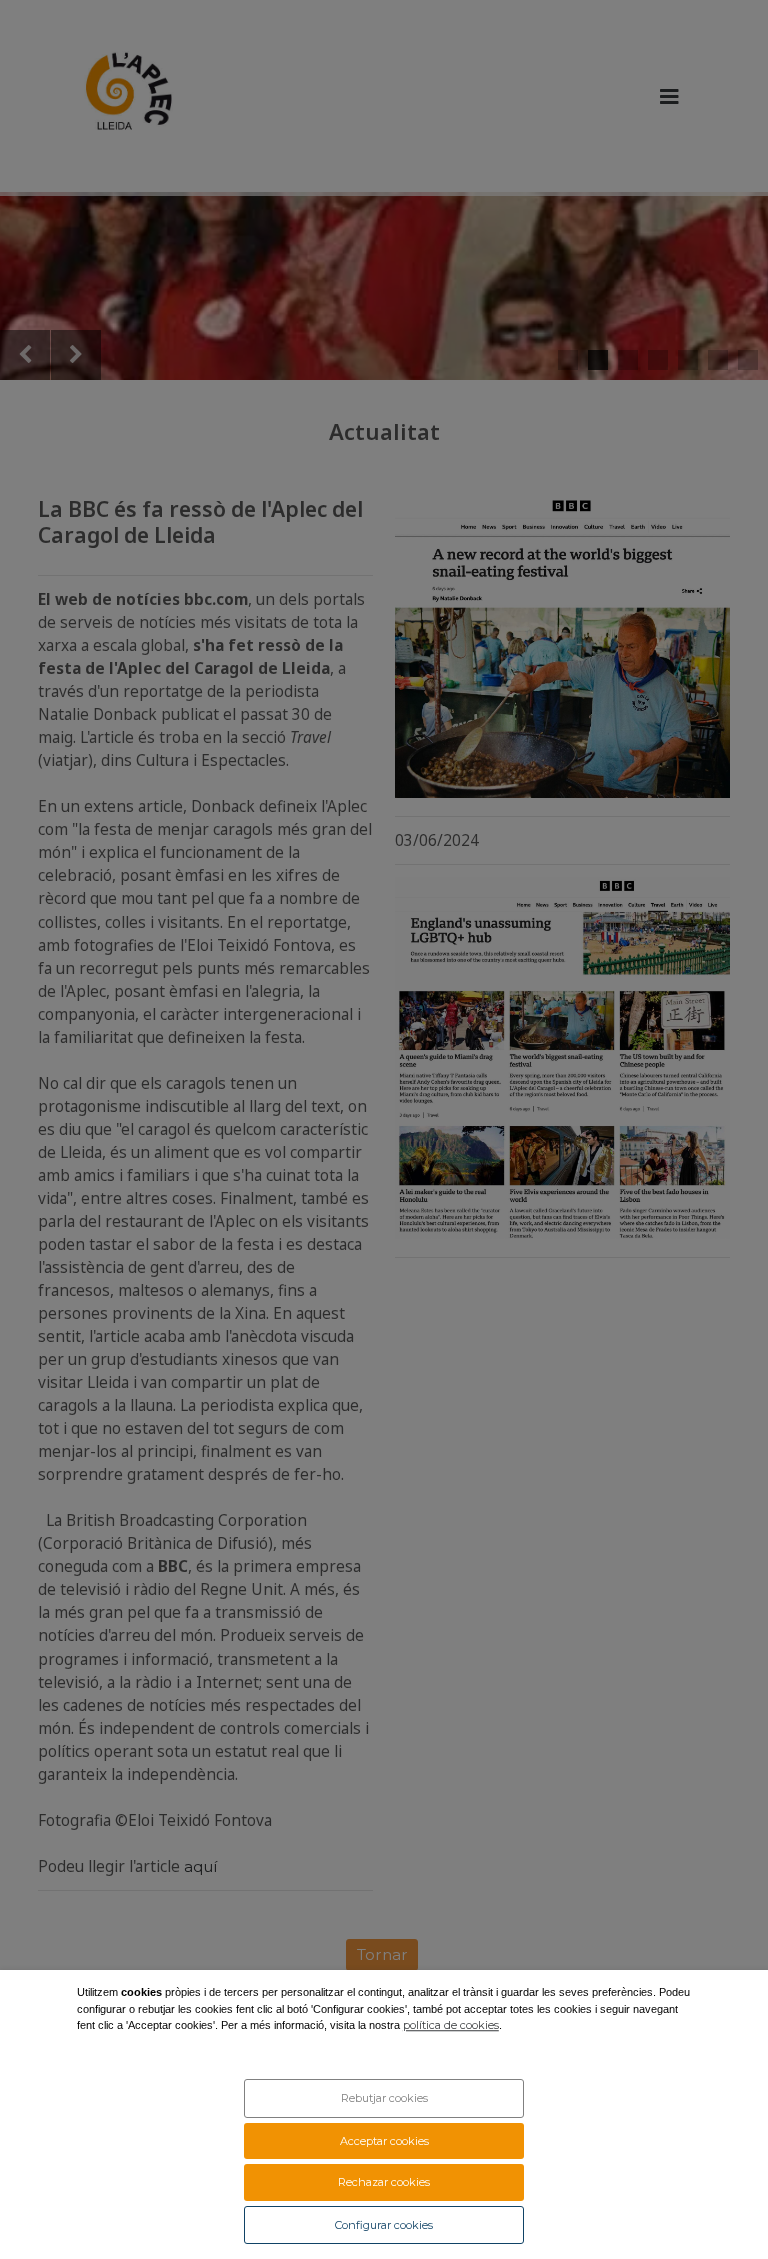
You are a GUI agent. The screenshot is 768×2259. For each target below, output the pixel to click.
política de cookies (451, 2026)
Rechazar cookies (384, 2182)
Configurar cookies (384, 2225)
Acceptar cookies (384, 2141)
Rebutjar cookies (384, 2098)
